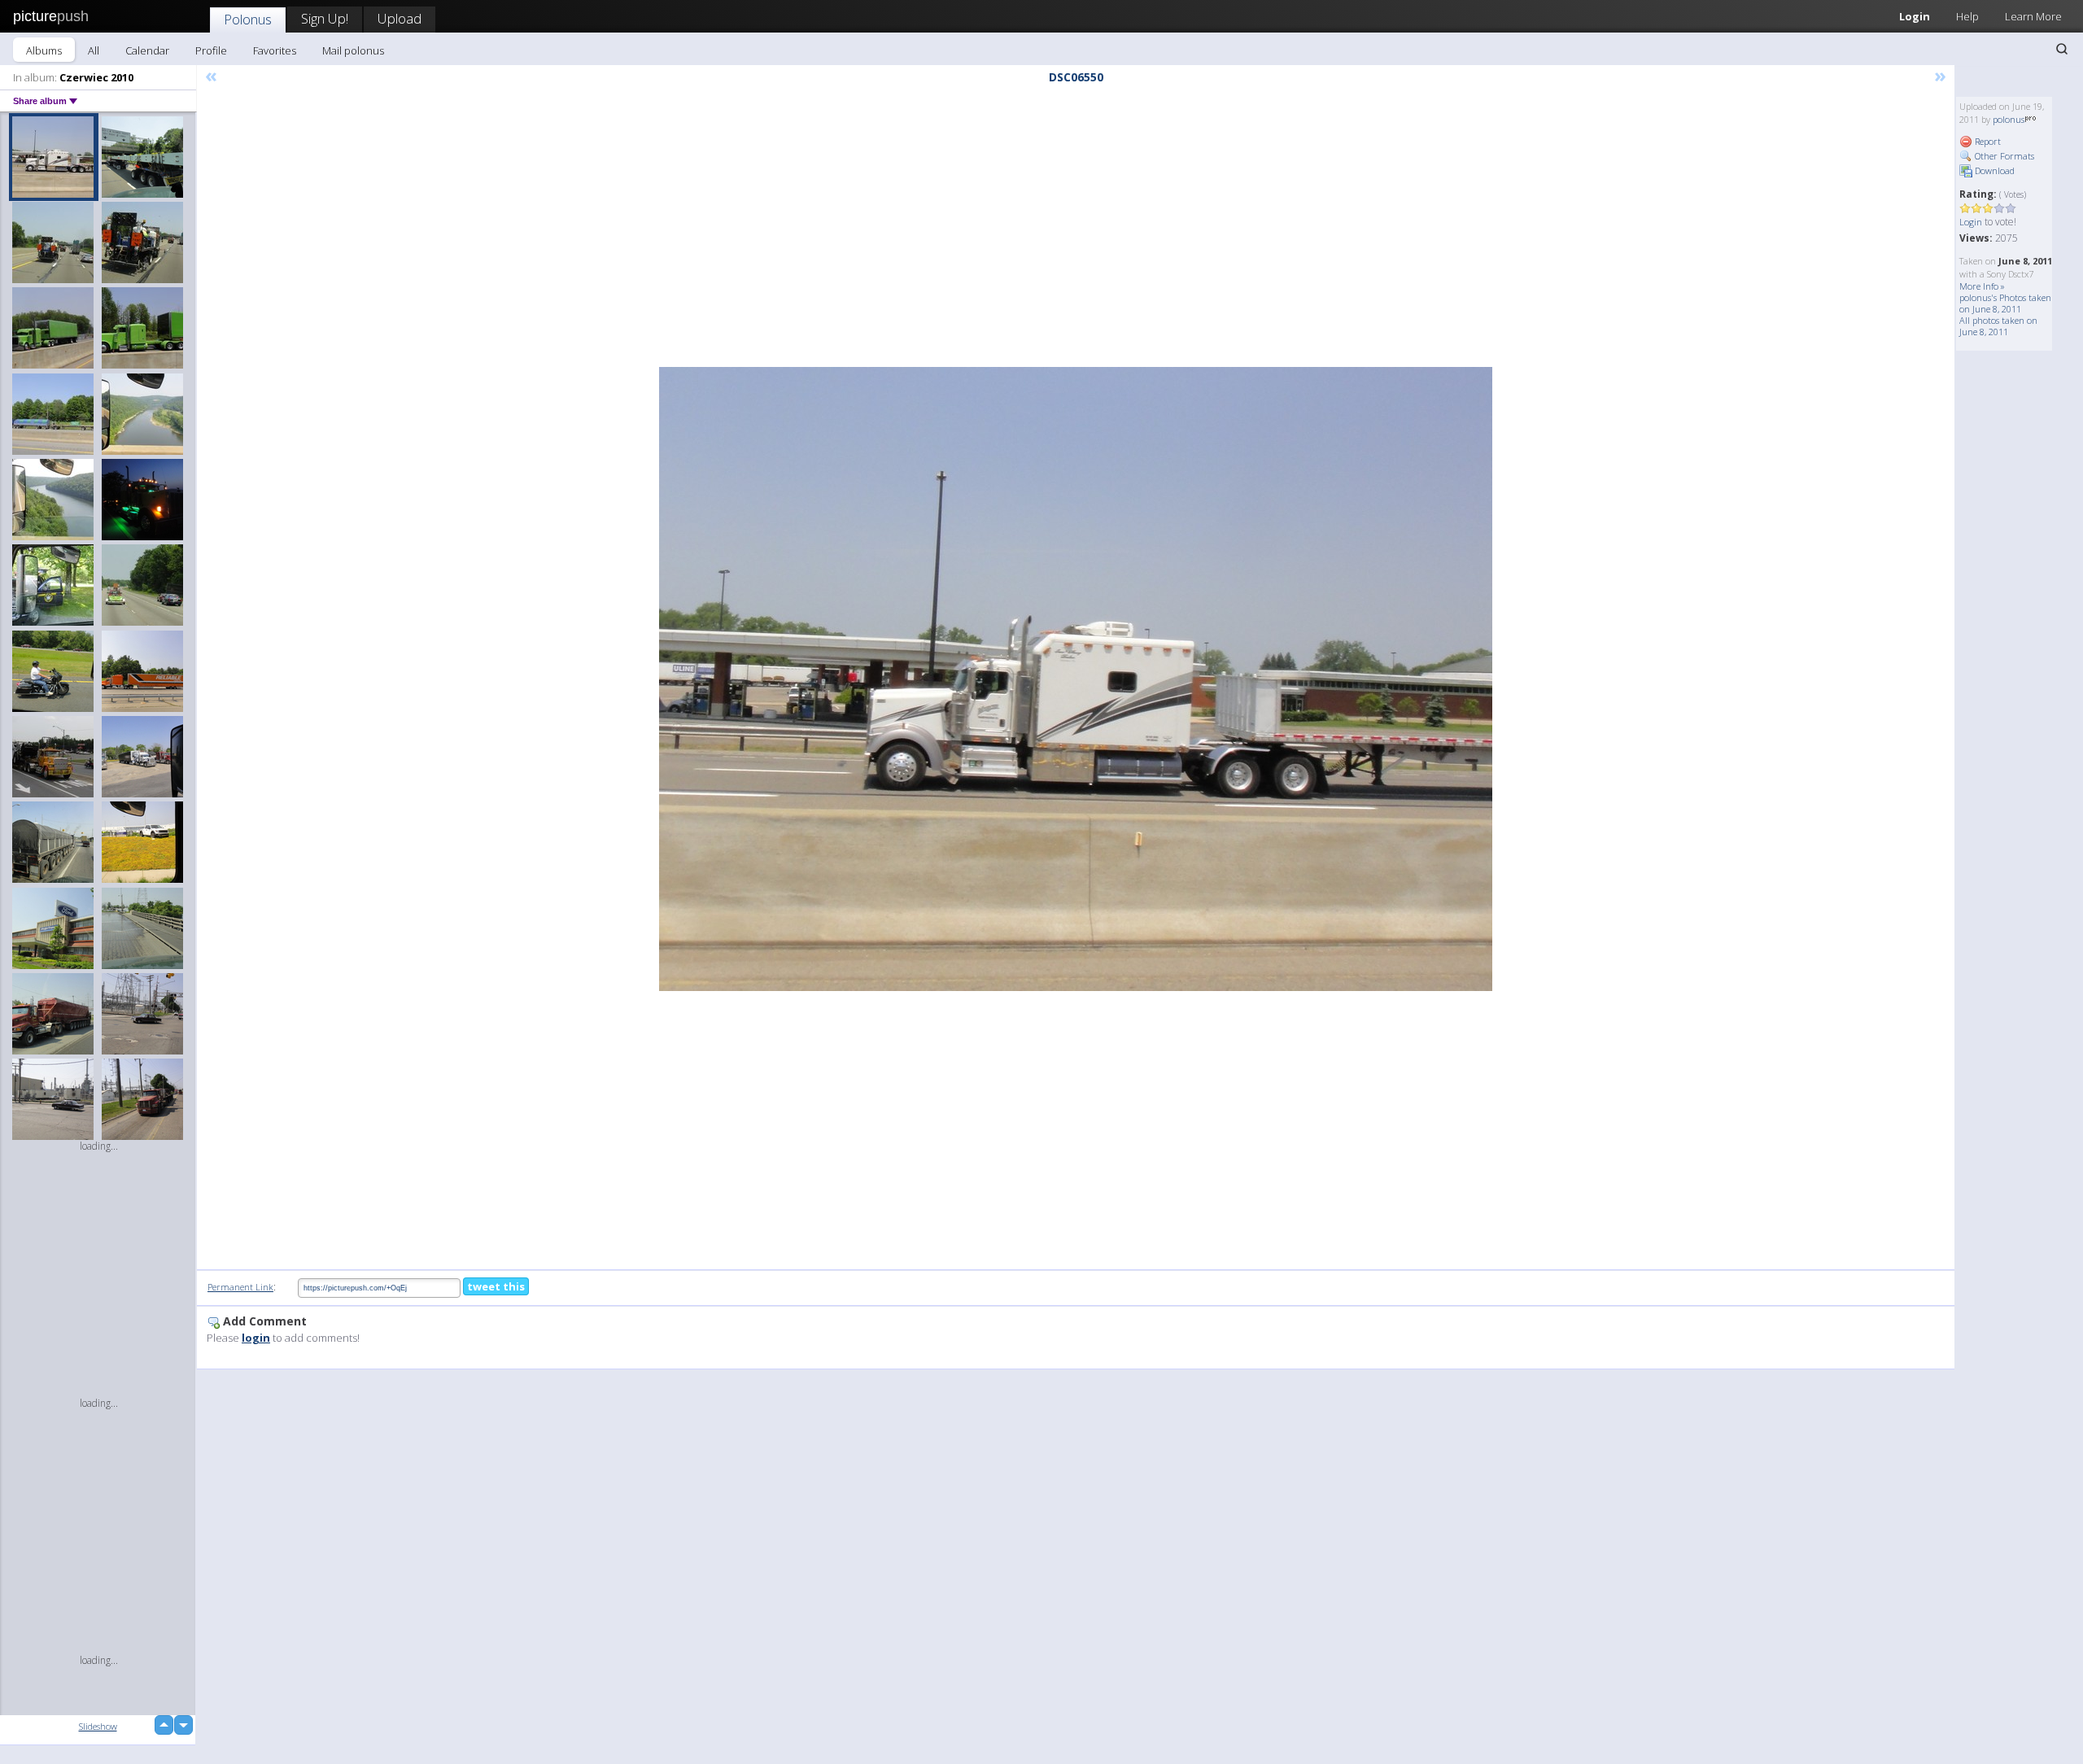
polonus (2009, 119)
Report (1987, 141)
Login (1915, 16)
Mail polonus (353, 50)
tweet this (496, 1286)
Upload (400, 18)
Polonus (248, 19)
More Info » (1982, 286)
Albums (44, 50)
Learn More (2033, 16)
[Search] (2062, 49)
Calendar (147, 50)
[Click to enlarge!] (1076, 679)
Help (1967, 16)
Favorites (275, 50)
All (94, 50)
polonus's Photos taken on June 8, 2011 (2005, 303)
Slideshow (98, 1726)
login (256, 1338)
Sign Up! (325, 18)
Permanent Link (240, 1287)
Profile (211, 50)
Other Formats (2003, 156)
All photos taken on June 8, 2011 (1998, 326)
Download (1993, 170)
